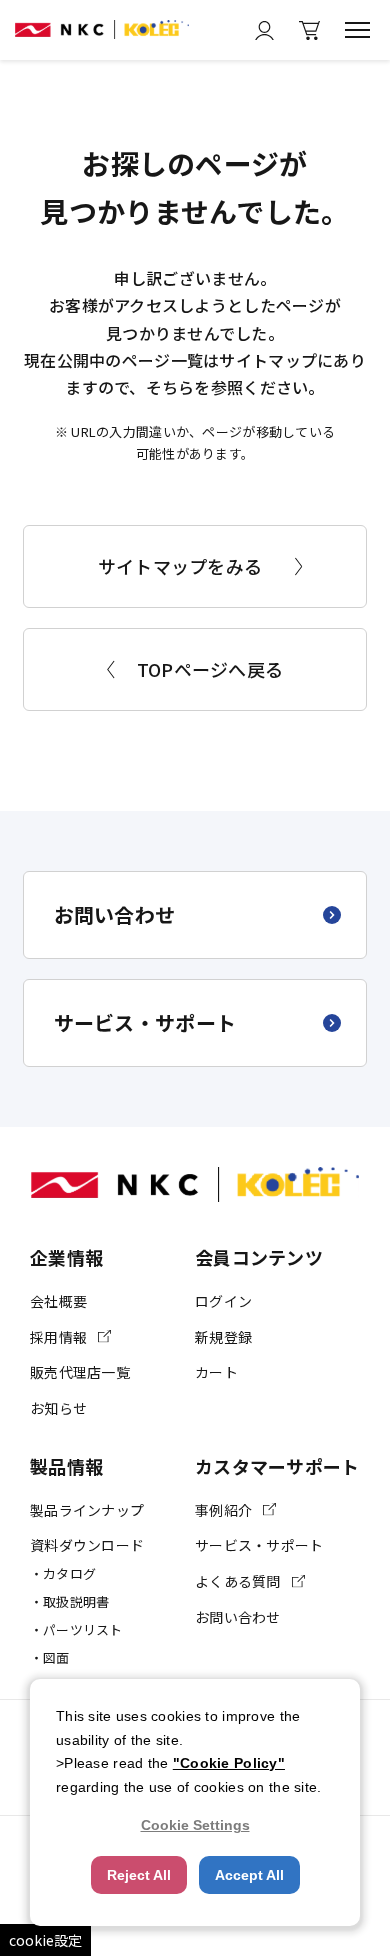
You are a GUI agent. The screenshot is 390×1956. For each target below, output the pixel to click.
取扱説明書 (76, 1601)
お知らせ (58, 1408)
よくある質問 (238, 1581)
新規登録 (223, 1337)
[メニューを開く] (357, 30)
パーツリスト (83, 1629)
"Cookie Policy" (229, 1763)
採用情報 (58, 1337)
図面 (56, 1657)
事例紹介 (223, 1510)
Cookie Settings (195, 1825)
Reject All (139, 1875)
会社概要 (58, 1301)
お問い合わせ (115, 914)
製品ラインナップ (87, 1510)
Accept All (249, 1875)
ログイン (223, 1301)
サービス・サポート (145, 1022)
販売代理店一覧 (80, 1372)
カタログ (69, 1573)
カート (216, 1372)
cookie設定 (45, 1940)
